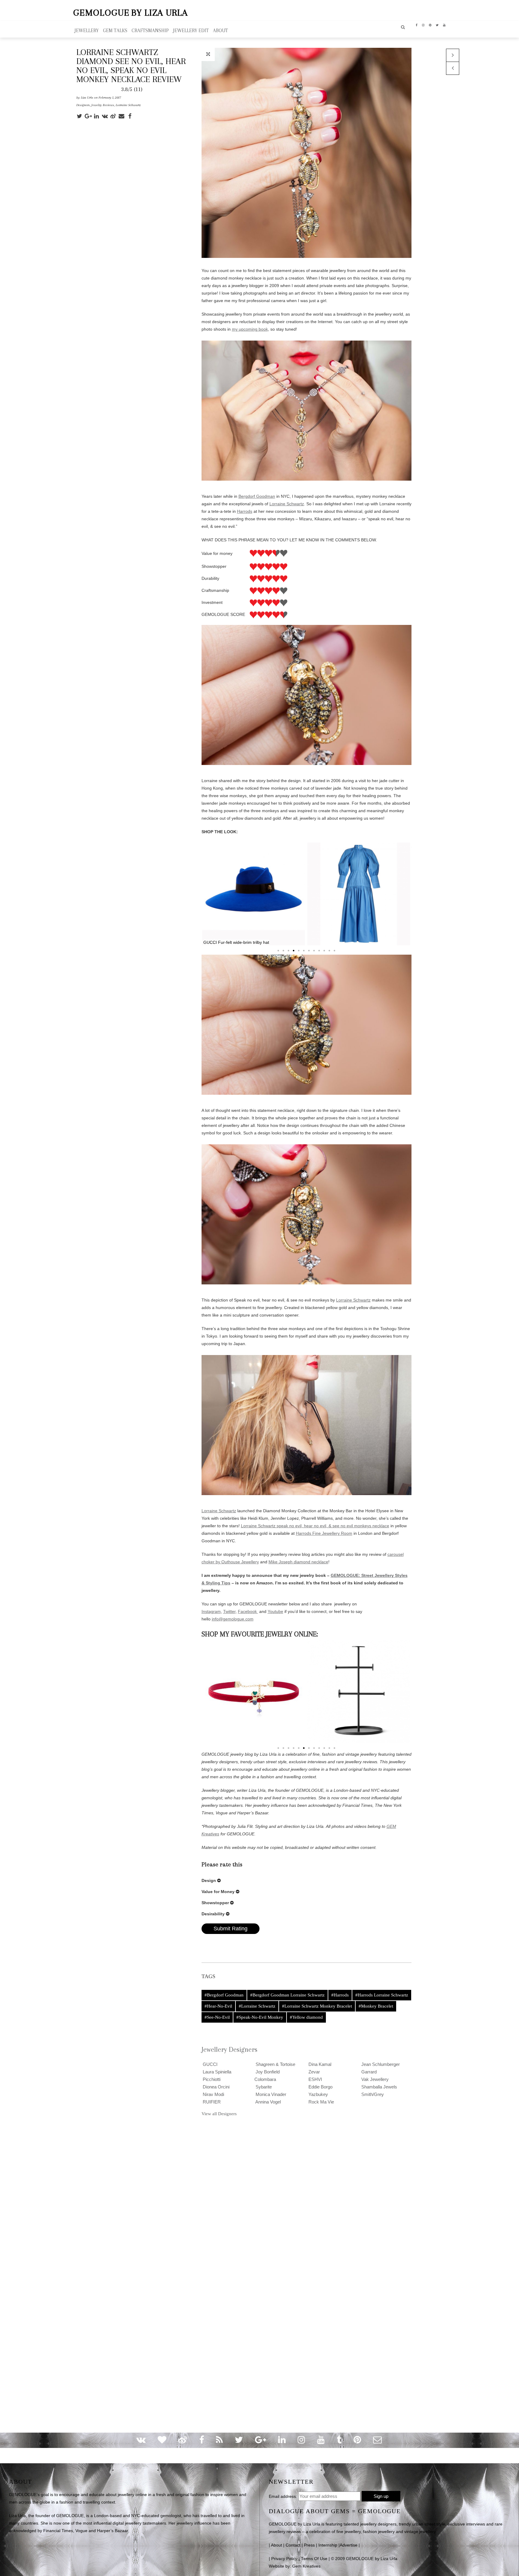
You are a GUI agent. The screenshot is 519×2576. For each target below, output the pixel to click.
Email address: (283, 2496)
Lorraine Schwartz (128, 105)
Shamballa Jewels (379, 2087)
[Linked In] (97, 116)
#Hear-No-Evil (218, 2006)
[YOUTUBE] (444, 25)
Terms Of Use (314, 2559)
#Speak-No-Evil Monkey (260, 2017)
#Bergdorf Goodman (224, 1995)
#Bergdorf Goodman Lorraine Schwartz (287, 1995)
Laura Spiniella (216, 2072)
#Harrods (340, 1995)
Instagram (211, 1611)
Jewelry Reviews (103, 105)
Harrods (245, 511)
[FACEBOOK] (417, 25)
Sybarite (263, 2087)
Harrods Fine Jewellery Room (324, 1533)
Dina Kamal (319, 2064)
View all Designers (219, 2114)
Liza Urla (87, 98)
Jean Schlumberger (380, 2064)
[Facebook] (131, 116)
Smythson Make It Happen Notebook (254, 894)
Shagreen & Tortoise (275, 2064)
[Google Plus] (89, 116)
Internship (328, 2545)
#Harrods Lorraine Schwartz (382, 1995)
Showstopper (215, 1903)
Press (309, 2545)
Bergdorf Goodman (257, 496)
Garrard (368, 2072)
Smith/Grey (372, 2094)
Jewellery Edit (191, 31)
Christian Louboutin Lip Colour (359, 894)
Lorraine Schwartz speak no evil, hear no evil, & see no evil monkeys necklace (315, 1526)
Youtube (275, 1611)
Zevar (314, 2072)
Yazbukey (318, 2094)
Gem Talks (115, 31)
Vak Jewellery (374, 2079)
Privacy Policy (284, 2559)
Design (209, 1880)
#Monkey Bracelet (376, 2006)
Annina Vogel (268, 2102)
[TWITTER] (437, 25)
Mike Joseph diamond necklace (298, 1562)
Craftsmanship (150, 31)
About (276, 2545)
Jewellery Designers (229, 2049)
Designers (83, 105)
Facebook (248, 1611)
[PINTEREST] (430, 25)
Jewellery (87, 31)
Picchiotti (211, 2079)
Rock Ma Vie (321, 2102)
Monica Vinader (270, 2094)
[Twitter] (80, 116)
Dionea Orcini (215, 2087)
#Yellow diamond (306, 2017)
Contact (293, 2545)
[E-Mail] (123, 116)
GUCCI (209, 2064)
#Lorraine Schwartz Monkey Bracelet (317, 2006)
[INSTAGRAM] (423, 25)
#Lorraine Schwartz (257, 2006)
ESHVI (315, 2079)
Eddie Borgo (320, 2087)
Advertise (349, 2545)
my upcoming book (250, 329)
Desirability (213, 1914)
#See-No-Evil (217, 2017)
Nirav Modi (213, 2094)
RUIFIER (211, 2102)
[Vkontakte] (106, 116)
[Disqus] (259, 2199)
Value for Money (218, 1892)
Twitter (229, 1611)
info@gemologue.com (233, 1619)
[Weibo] (114, 116)
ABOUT (220, 31)
